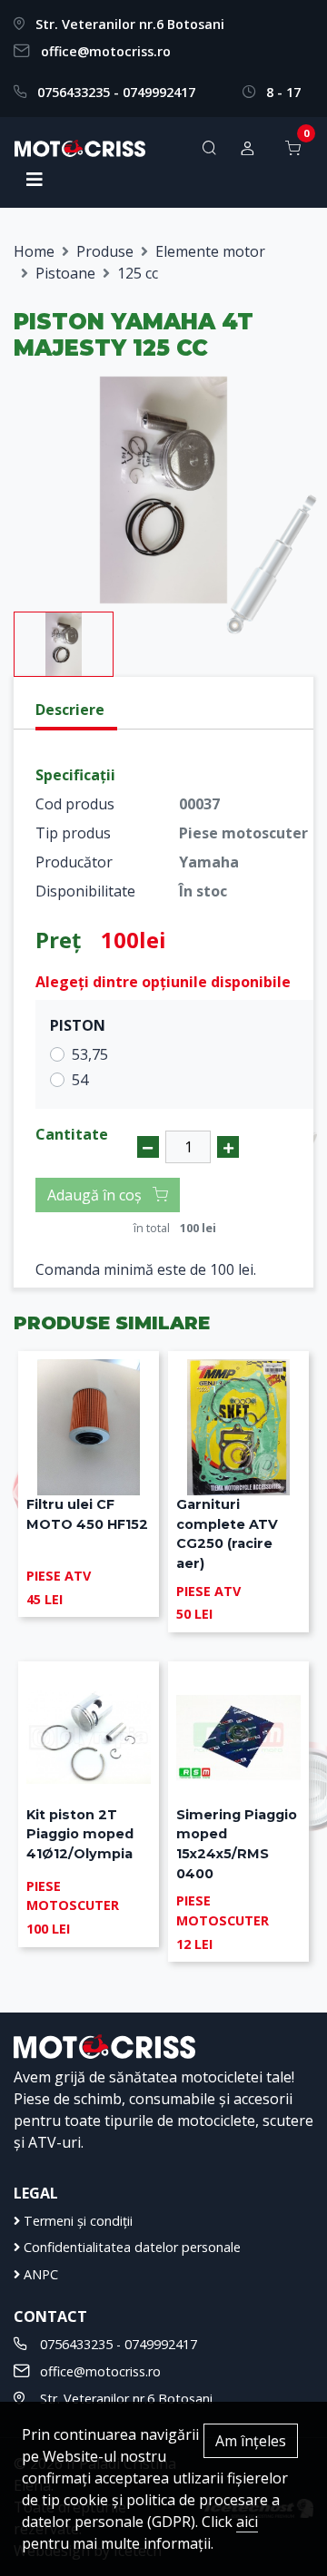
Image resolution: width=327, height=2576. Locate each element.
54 (80, 1080)
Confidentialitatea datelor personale (130, 2247)
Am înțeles (251, 2441)
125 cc (138, 273)
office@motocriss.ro (106, 51)
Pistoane (65, 273)
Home (34, 251)
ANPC (39, 2274)
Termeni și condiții (76, 2221)
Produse (105, 251)
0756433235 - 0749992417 (116, 92)
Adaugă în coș (96, 1195)
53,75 (90, 1054)
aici (247, 2522)
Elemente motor (210, 251)
